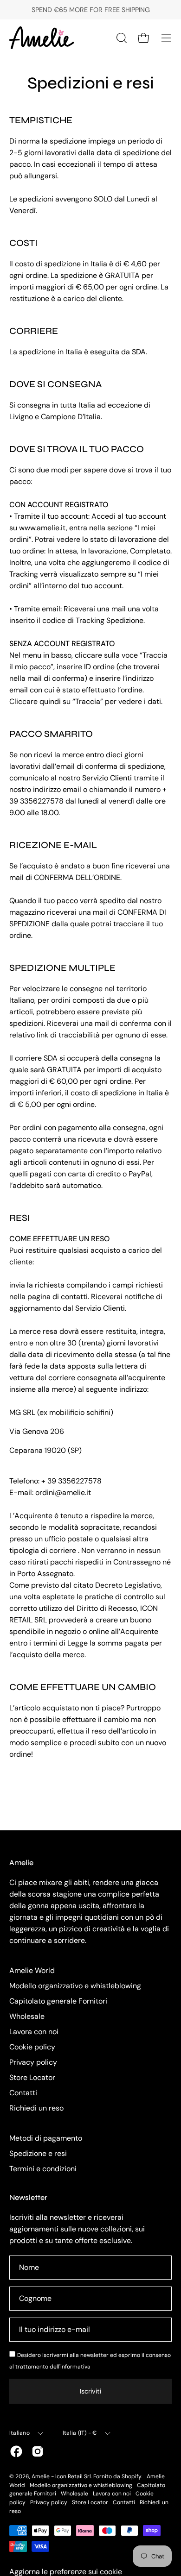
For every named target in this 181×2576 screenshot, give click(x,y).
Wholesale (27, 2016)
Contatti (23, 2093)
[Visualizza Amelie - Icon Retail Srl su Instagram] (38, 2451)
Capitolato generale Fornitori (58, 2001)
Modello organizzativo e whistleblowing (75, 1986)
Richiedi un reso (36, 2108)
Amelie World (32, 1970)
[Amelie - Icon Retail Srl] (42, 38)
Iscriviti (90, 2391)
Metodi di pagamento (46, 2138)
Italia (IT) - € (80, 2433)
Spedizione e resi (38, 2153)
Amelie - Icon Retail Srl (61, 2476)
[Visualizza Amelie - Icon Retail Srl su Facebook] (16, 2451)
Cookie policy (32, 2047)
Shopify (131, 2476)
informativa (75, 2367)
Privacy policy (33, 2062)
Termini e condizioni (43, 2169)
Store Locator (32, 2077)
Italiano (19, 2433)
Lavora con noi (34, 2032)
